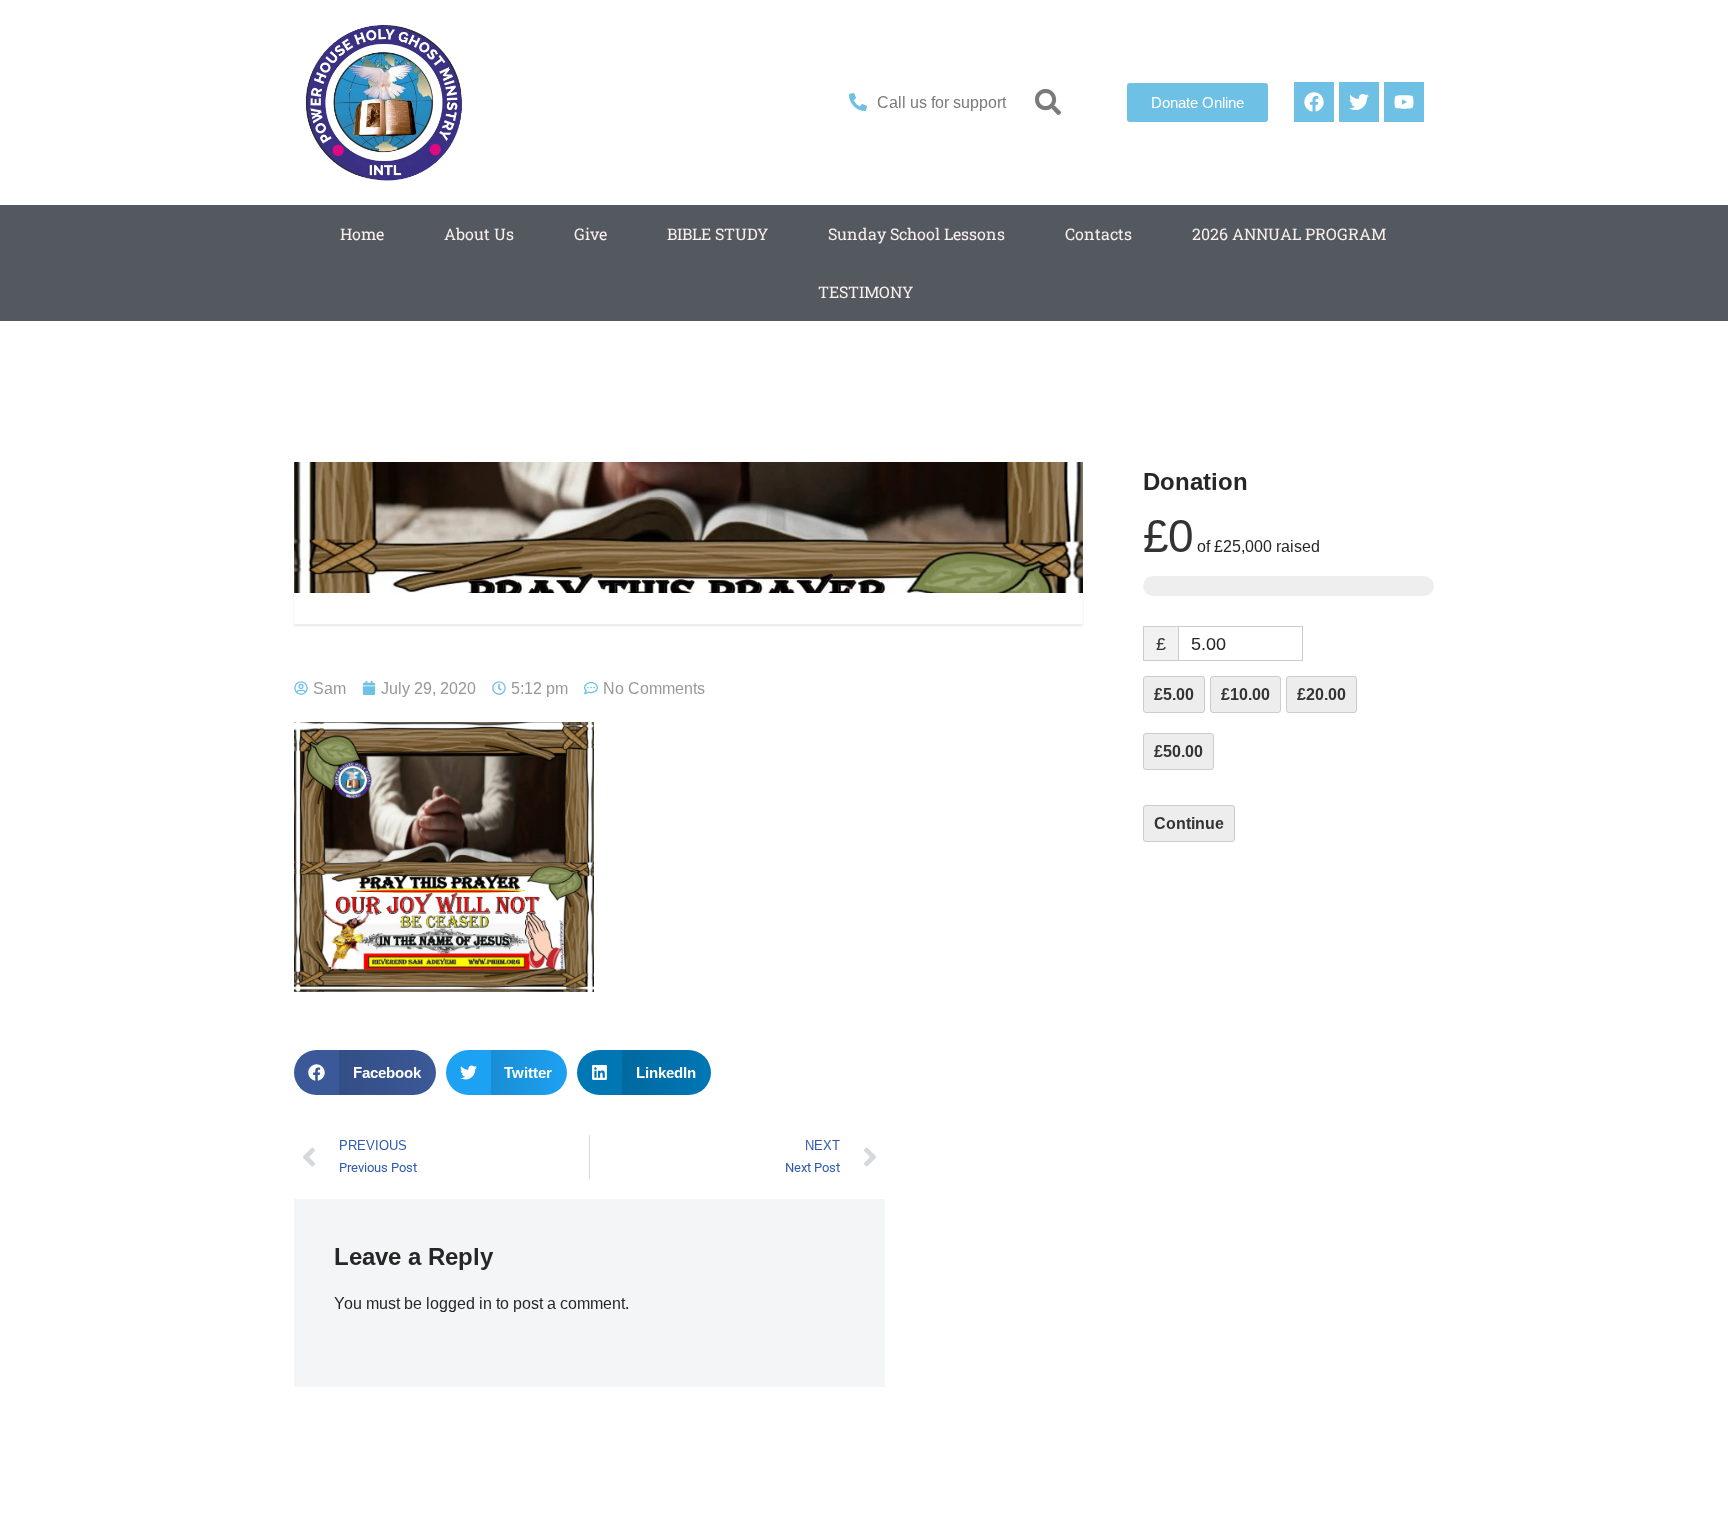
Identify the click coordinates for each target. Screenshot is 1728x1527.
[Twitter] (1359, 102)
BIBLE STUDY (717, 233)
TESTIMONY (865, 291)
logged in (459, 1303)
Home (362, 233)
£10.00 (1245, 694)
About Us (479, 233)
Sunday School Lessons (916, 233)
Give (590, 233)
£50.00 (1178, 751)
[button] (1048, 102)
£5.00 (1174, 694)
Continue (1189, 823)
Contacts (1098, 233)
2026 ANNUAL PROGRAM (1289, 233)
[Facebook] (1314, 102)
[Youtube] (1404, 102)
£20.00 (1321, 694)
